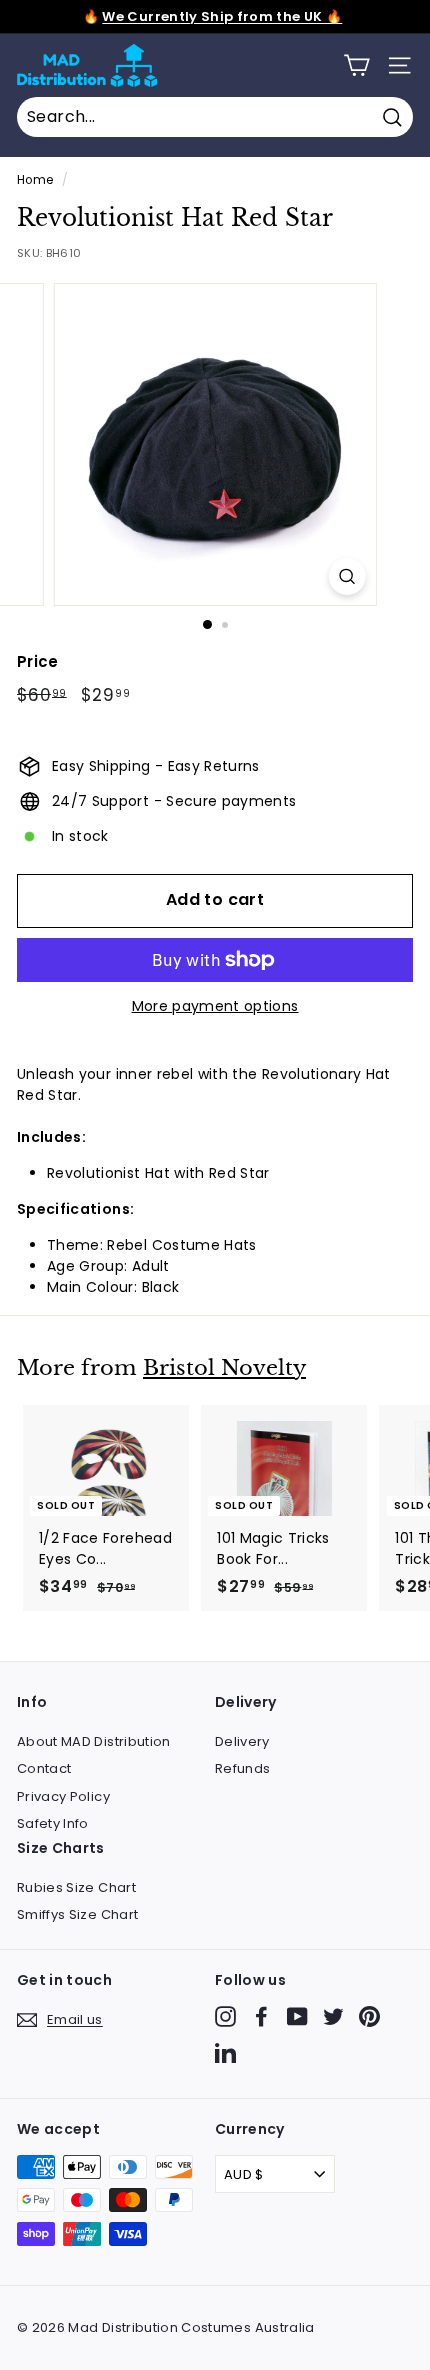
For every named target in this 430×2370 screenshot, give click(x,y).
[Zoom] (346, 576)
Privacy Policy (63, 1796)
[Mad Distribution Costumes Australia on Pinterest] (369, 2016)
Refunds (242, 1768)
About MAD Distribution (94, 1741)
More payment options (215, 1006)
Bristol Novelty (224, 1368)
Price (38, 661)
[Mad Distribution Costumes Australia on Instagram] (225, 2016)
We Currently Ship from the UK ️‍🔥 (222, 16)
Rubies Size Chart (76, 1887)
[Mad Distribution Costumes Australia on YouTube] (297, 2016)
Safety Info (53, 1823)
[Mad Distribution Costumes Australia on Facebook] (261, 2016)
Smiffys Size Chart (77, 1914)
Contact (44, 1768)
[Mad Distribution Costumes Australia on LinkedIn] (225, 2052)
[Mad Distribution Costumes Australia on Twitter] (333, 2016)
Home (35, 180)
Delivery (242, 1741)
